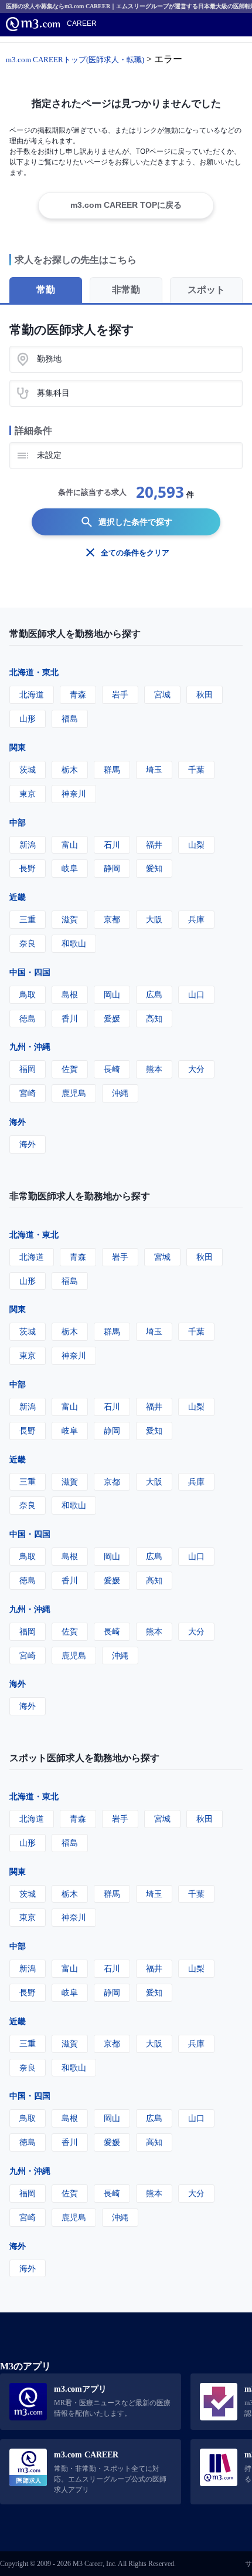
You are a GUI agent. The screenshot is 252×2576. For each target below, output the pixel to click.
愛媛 (112, 1018)
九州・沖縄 (30, 1046)
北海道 (32, 694)
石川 (112, 844)
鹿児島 (74, 1093)
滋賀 (70, 919)
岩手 (120, 694)
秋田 (205, 694)
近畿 (18, 897)
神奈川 (74, 793)
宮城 (162, 694)
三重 (28, 919)
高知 (154, 1018)
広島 (154, 994)
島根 (70, 994)
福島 (70, 718)
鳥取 (28, 994)
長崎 (112, 1069)
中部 (18, 822)
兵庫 (196, 919)
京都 (112, 919)
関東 (18, 747)
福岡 (28, 1069)
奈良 (28, 943)
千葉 (196, 769)
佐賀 (70, 1069)
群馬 (112, 769)
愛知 (154, 868)
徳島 (28, 1018)
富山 (70, 844)
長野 (28, 868)
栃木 (70, 769)
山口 (196, 994)
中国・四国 (30, 972)
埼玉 (154, 769)
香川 (70, 1018)
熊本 (154, 1069)
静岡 (112, 868)
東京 (28, 793)
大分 (196, 1069)
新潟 (28, 844)
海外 (18, 1122)
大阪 (154, 919)
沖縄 (120, 1093)
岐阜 (70, 868)
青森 (78, 694)
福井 (154, 844)
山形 (28, 718)
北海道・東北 (34, 672)
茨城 (28, 769)
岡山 (112, 994)
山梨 (196, 844)
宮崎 (28, 1093)
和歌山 (74, 943)
